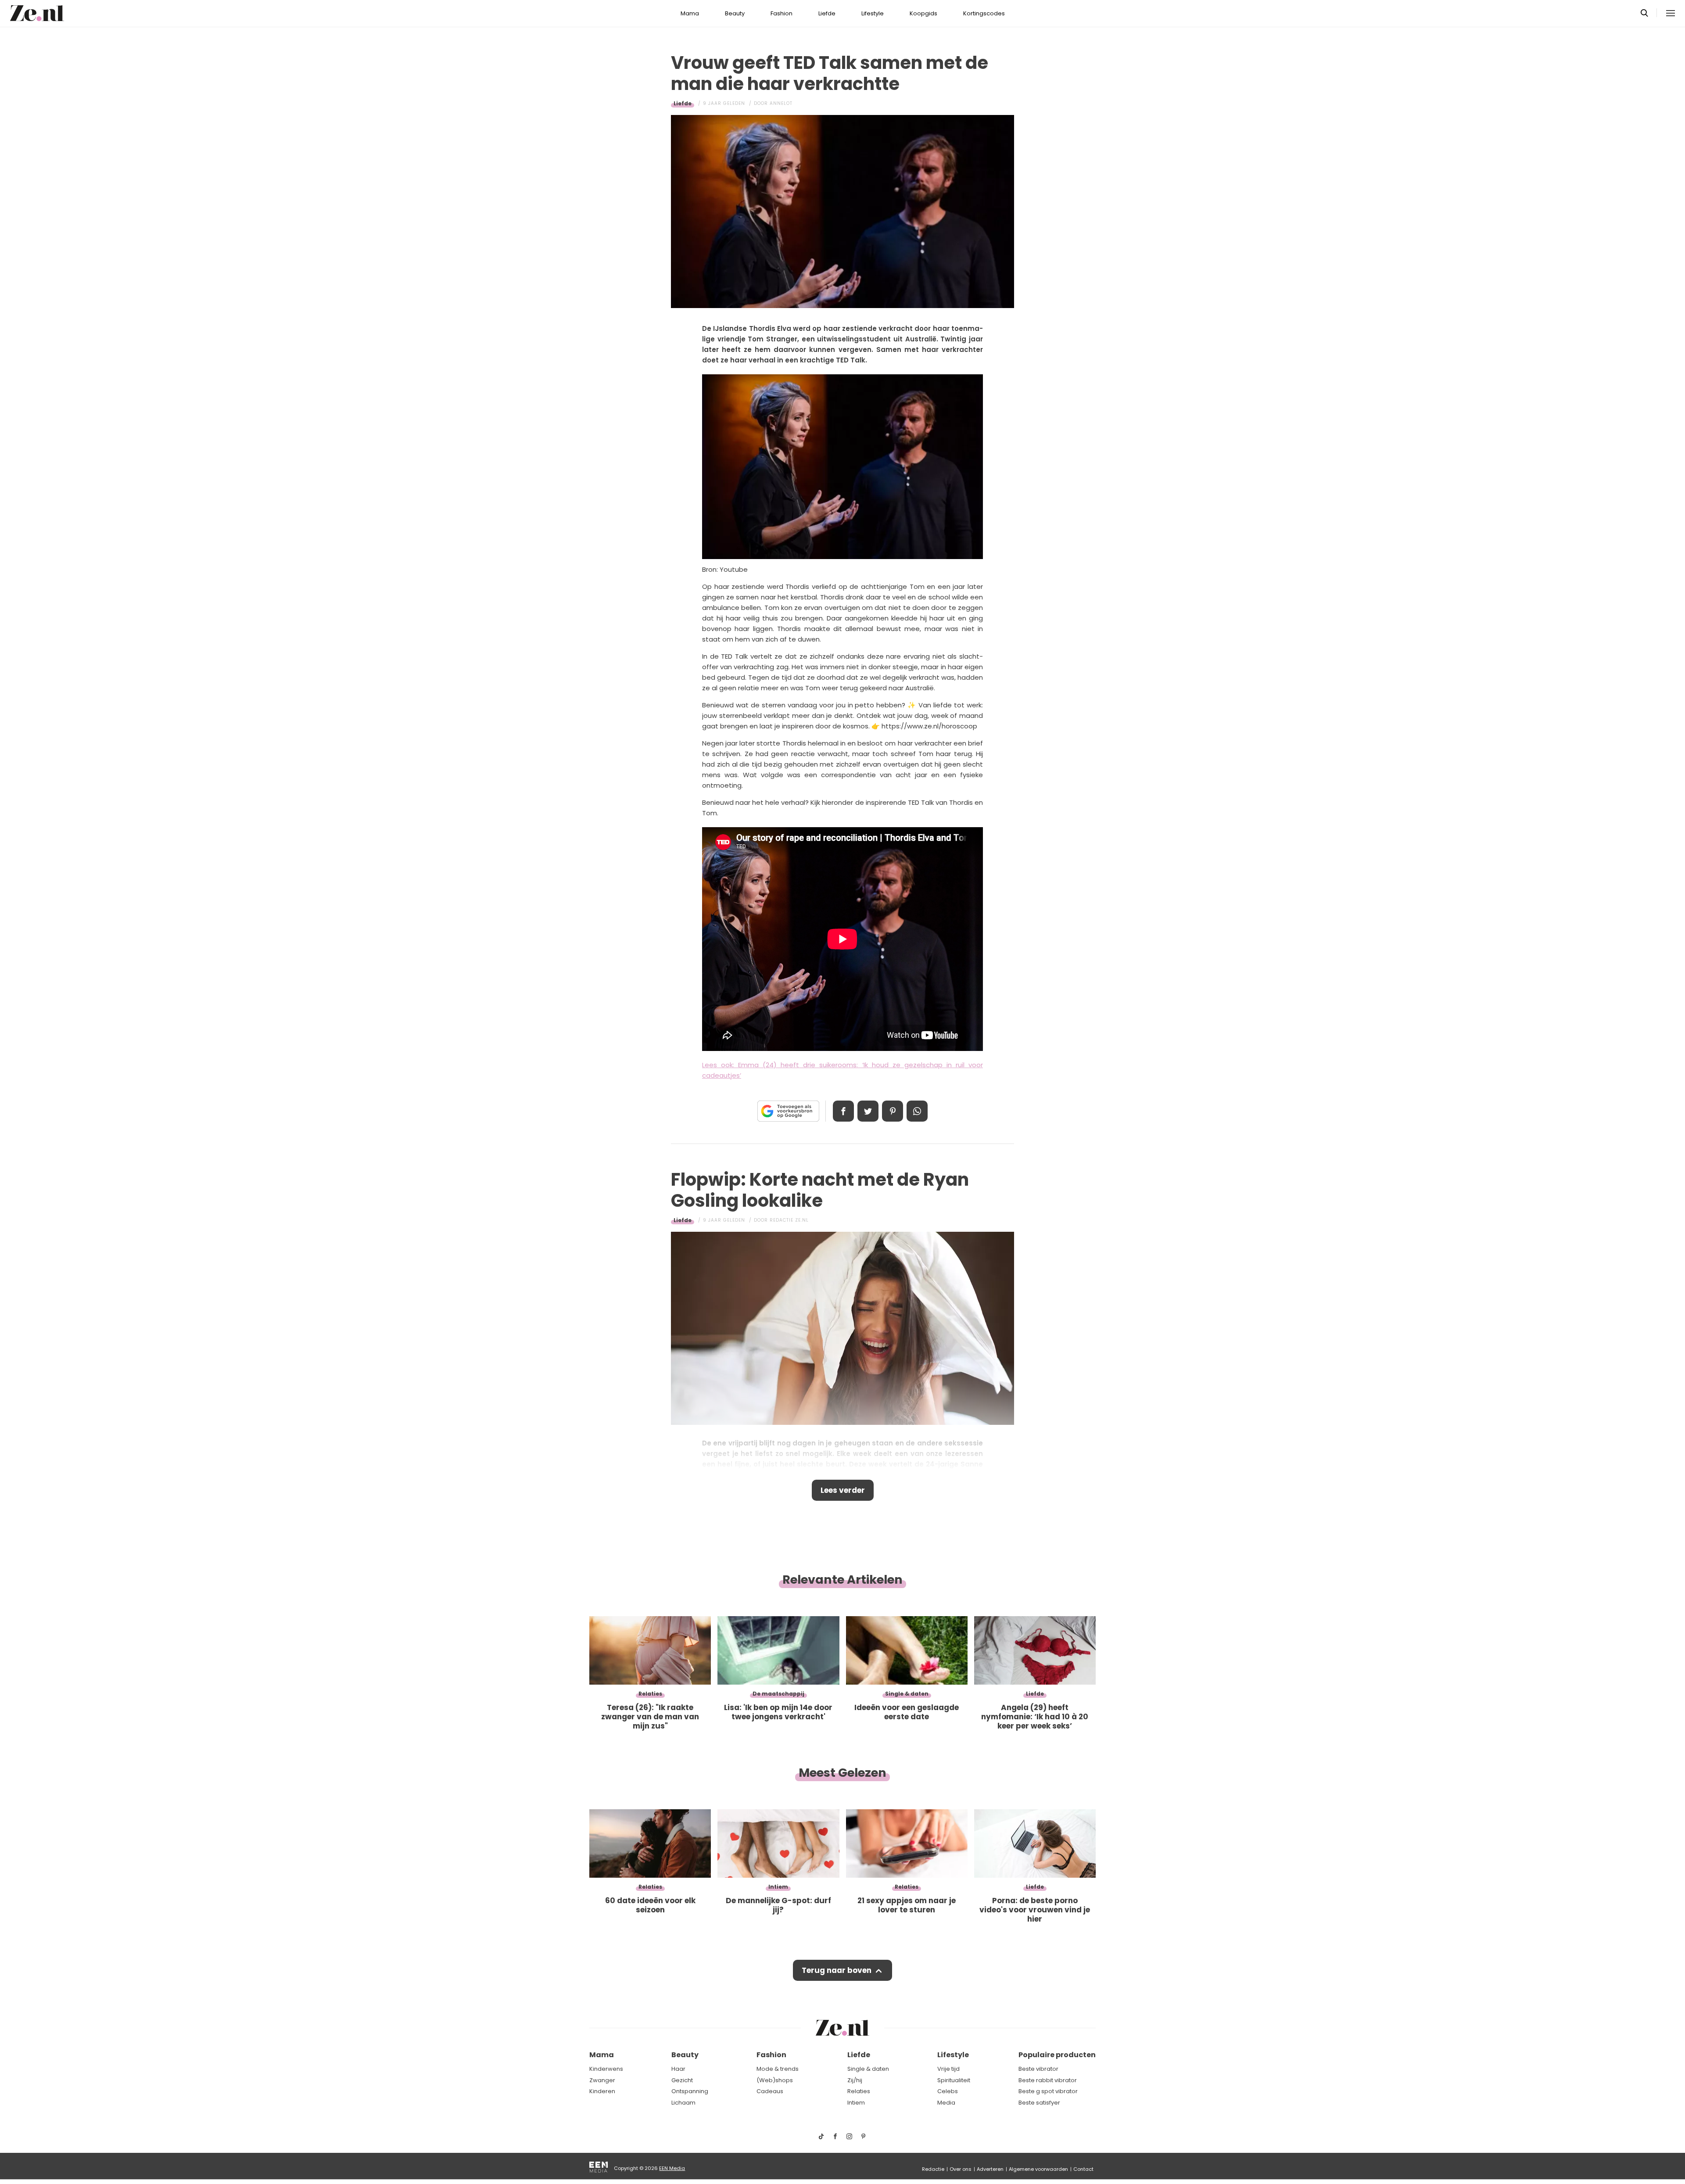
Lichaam (683, 2103)
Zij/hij (855, 2080)
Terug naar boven (837, 1970)
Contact (1083, 2169)
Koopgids (923, 13)
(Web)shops (775, 2080)
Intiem (856, 2103)
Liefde (827, 13)
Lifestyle (873, 13)
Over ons (961, 2169)
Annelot (781, 103)
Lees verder (843, 1490)
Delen (843, 1111)
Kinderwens (606, 2069)
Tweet (868, 1111)
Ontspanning (690, 2091)
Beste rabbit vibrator (1048, 2080)
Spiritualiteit (954, 2080)
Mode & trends (778, 2069)
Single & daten (868, 2069)
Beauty (735, 13)
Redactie (933, 2169)
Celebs (948, 2091)
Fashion (782, 13)
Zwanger (602, 2080)
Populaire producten (1057, 2055)
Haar (678, 2069)
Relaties (859, 2091)
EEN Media (672, 2168)
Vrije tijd (948, 2069)
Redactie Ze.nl (789, 1220)
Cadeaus (770, 2091)
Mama (690, 13)
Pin (893, 1111)
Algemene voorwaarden (1038, 2169)
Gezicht (682, 2080)
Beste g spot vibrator (1048, 2091)
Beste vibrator (1038, 2069)
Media (946, 2103)
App (917, 1111)
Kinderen (602, 2091)
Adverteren (990, 2169)
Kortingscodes (984, 13)
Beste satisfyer (1039, 2103)
